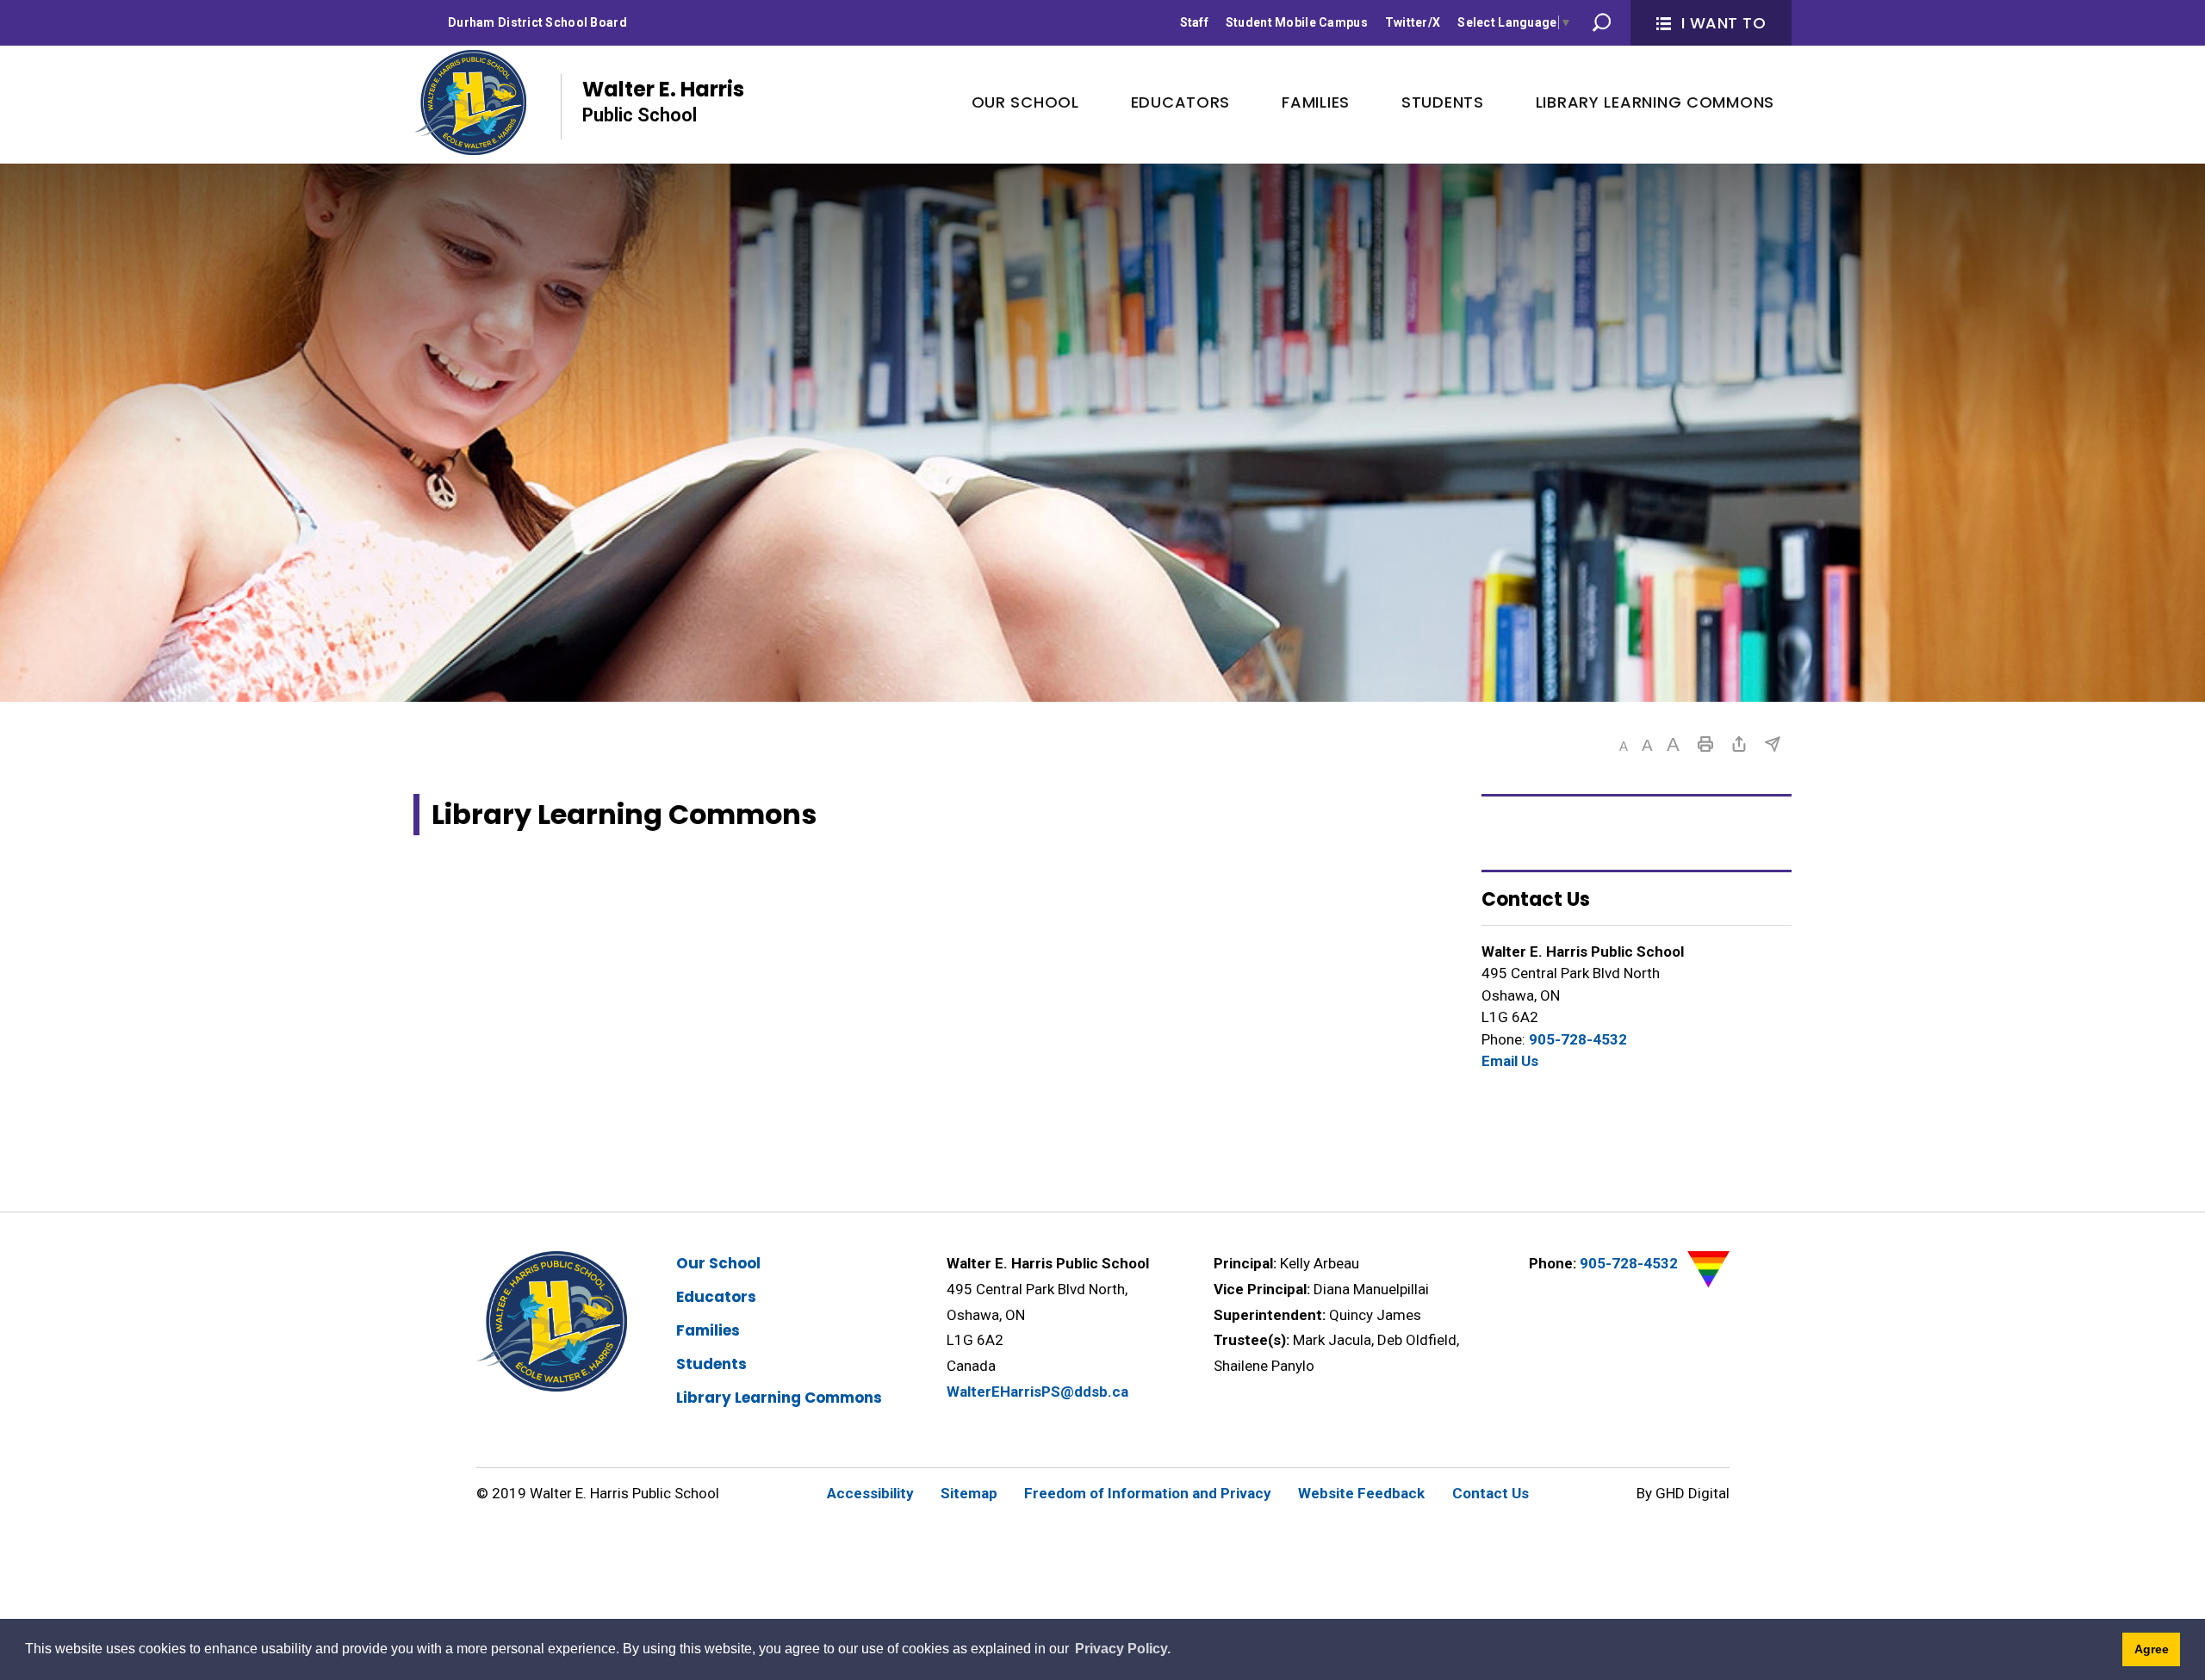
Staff (1194, 22)
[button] (1624, 746)
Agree (2152, 1649)
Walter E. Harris (663, 100)
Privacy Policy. (1123, 1649)
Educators (716, 1297)
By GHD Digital (1683, 1493)
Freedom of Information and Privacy (1148, 1493)
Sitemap (969, 1493)
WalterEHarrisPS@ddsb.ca (1037, 1392)
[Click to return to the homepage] (470, 102)
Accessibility (870, 1493)
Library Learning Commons (779, 1398)
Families (708, 1330)
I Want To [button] (1724, 23)
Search (1602, 22)
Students (711, 1364)
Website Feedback (1361, 1493)
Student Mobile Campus (1297, 22)
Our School (718, 1263)
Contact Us (1491, 1493)
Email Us (1510, 1061)
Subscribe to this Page (1773, 744)
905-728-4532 (1578, 1039)
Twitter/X (1413, 22)
